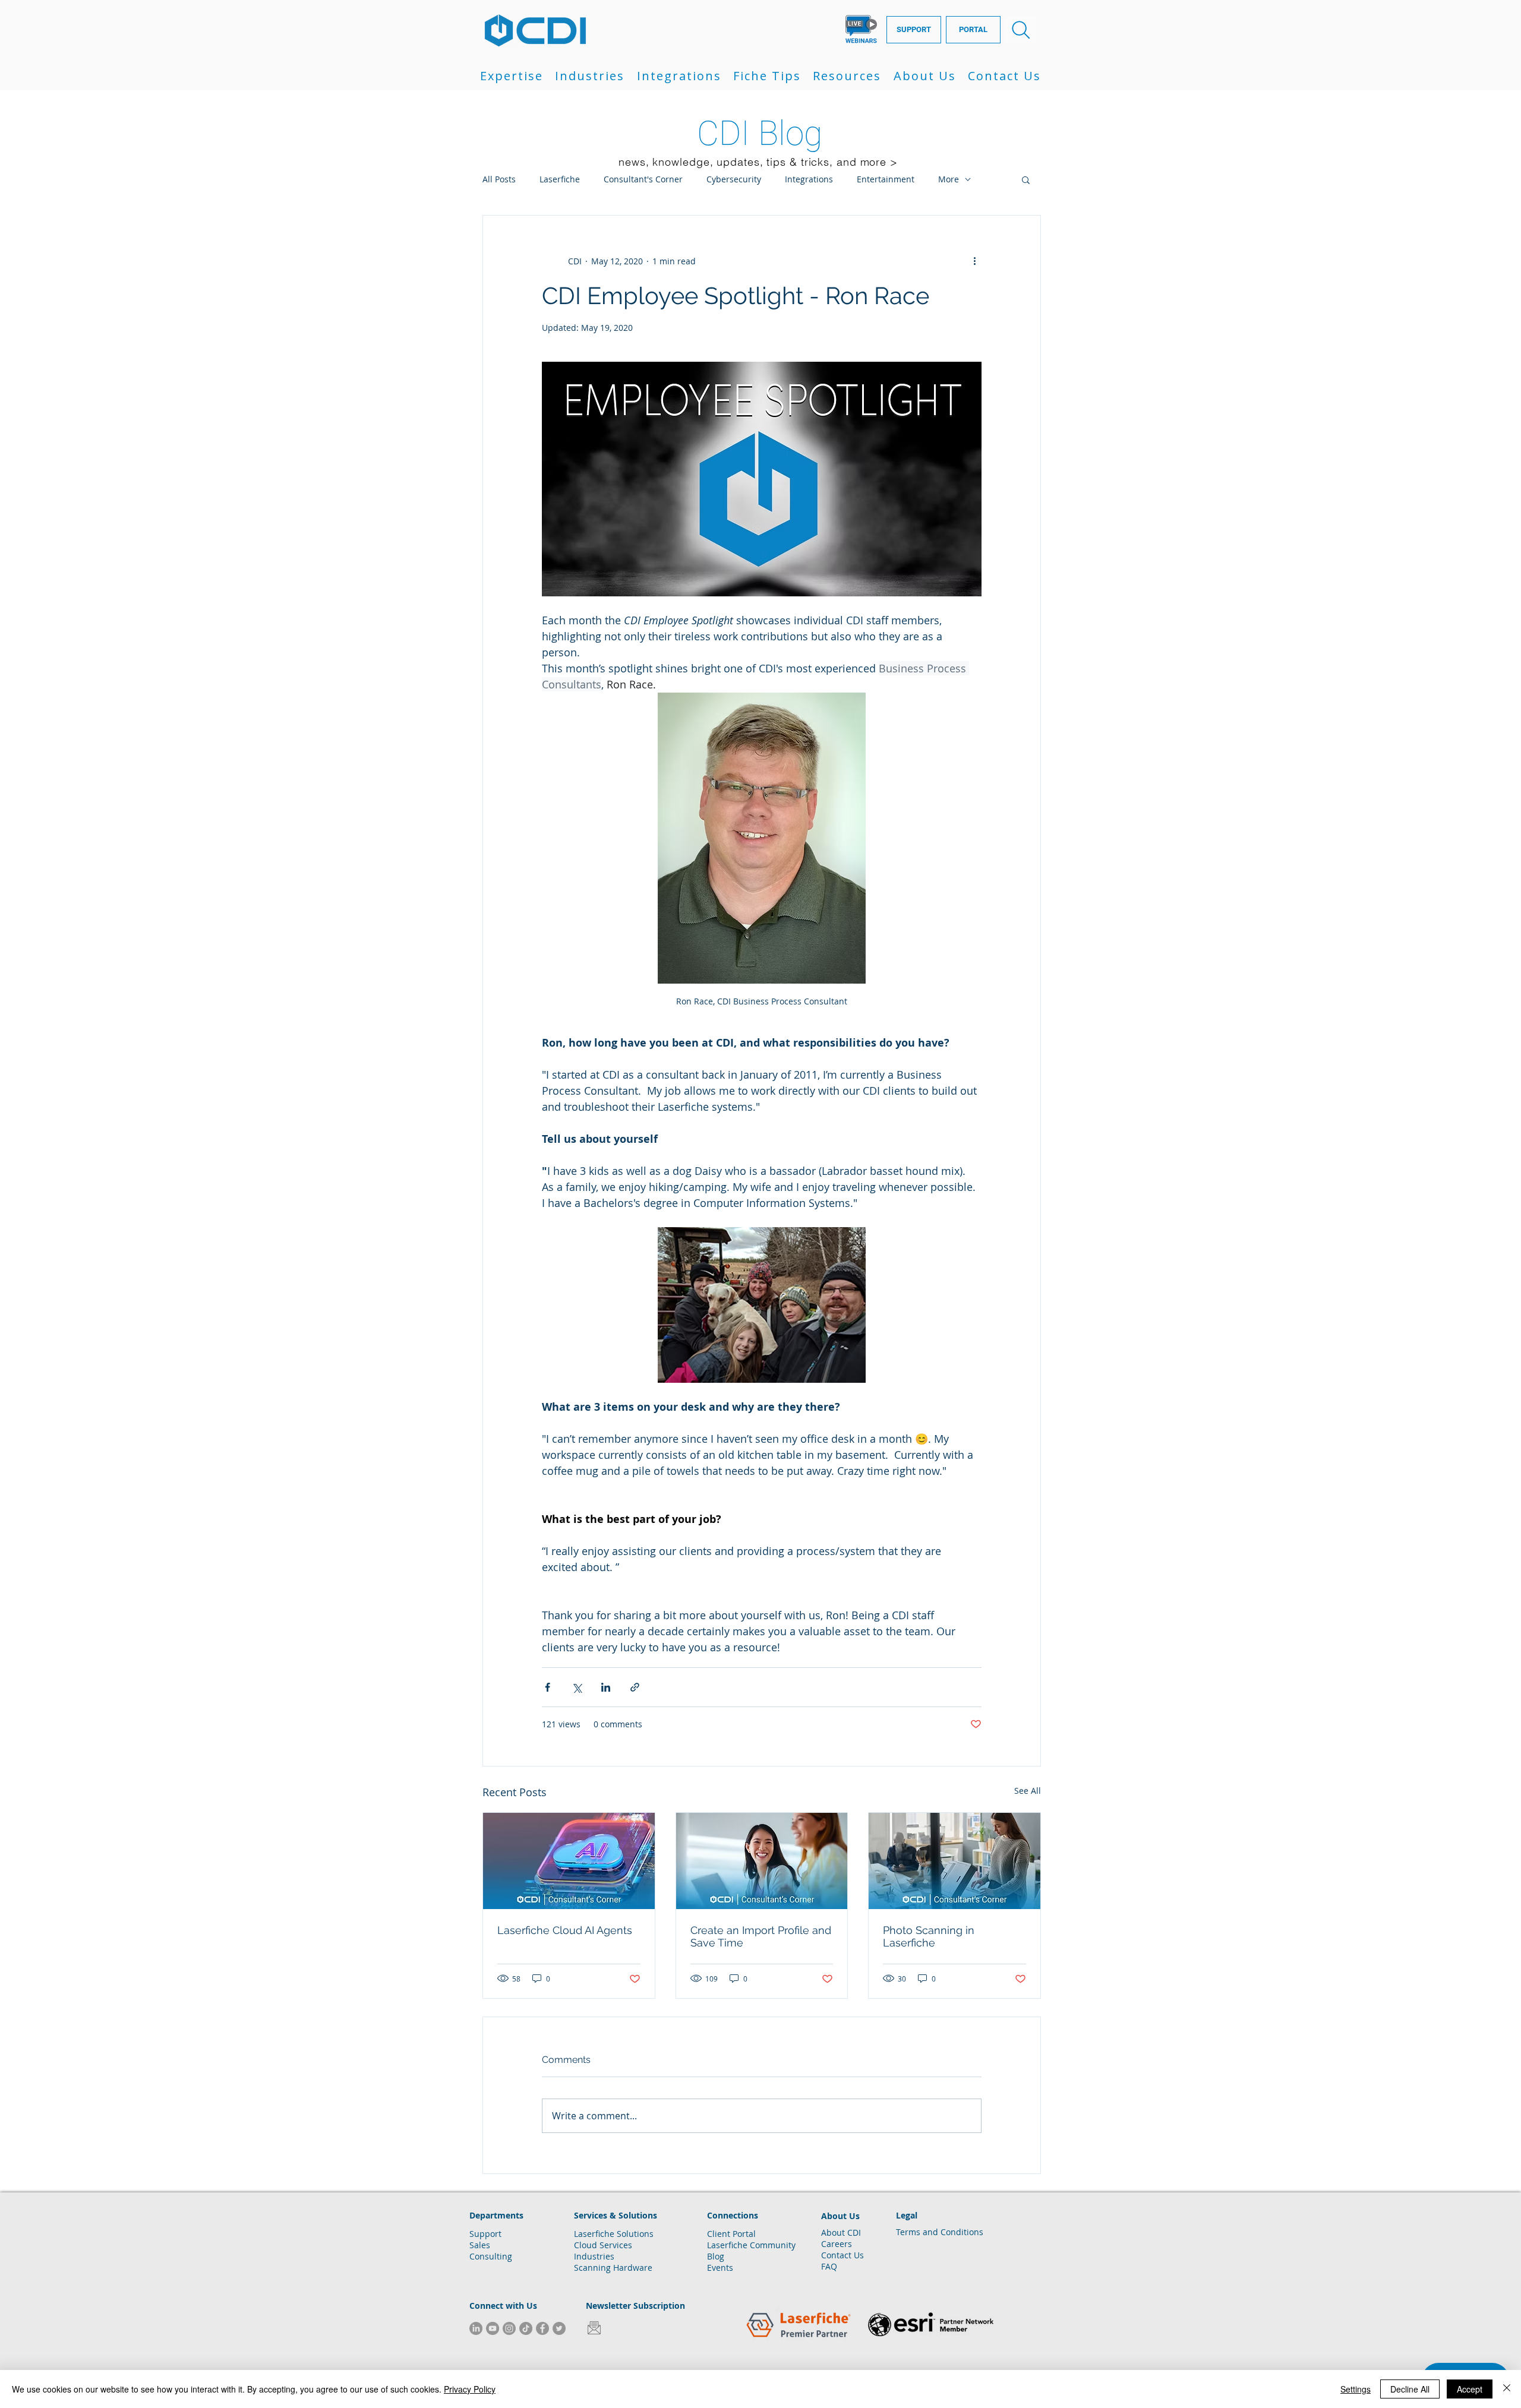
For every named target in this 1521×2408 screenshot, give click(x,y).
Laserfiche (560, 179)
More (949, 179)
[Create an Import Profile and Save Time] (762, 1861)
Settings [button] (1356, 2389)
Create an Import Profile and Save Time (761, 1936)
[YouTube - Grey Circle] (493, 2328)
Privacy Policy (470, 2389)
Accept (1470, 2389)
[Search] (1021, 30)
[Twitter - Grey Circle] (559, 2328)
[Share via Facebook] (548, 1687)
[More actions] (974, 261)
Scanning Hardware (613, 2268)
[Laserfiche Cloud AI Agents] (569, 1861)
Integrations (809, 179)
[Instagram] (509, 2328)
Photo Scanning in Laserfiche (929, 1936)
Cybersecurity (734, 179)
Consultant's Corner (643, 179)
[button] (512, 76)
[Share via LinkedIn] (606, 1687)
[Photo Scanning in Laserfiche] (954, 1861)
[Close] (1507, 2389)
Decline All (1410, 2389)
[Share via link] (635, 1687)
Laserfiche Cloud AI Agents (565, 1930)
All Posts (499, 179)
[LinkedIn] (476, 2328)
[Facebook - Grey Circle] (542, 2328)
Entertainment (886, 179)
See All (1028, 1791)
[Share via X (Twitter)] (577, 1687)
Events (720, 2268)
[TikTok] (526, 2328)
